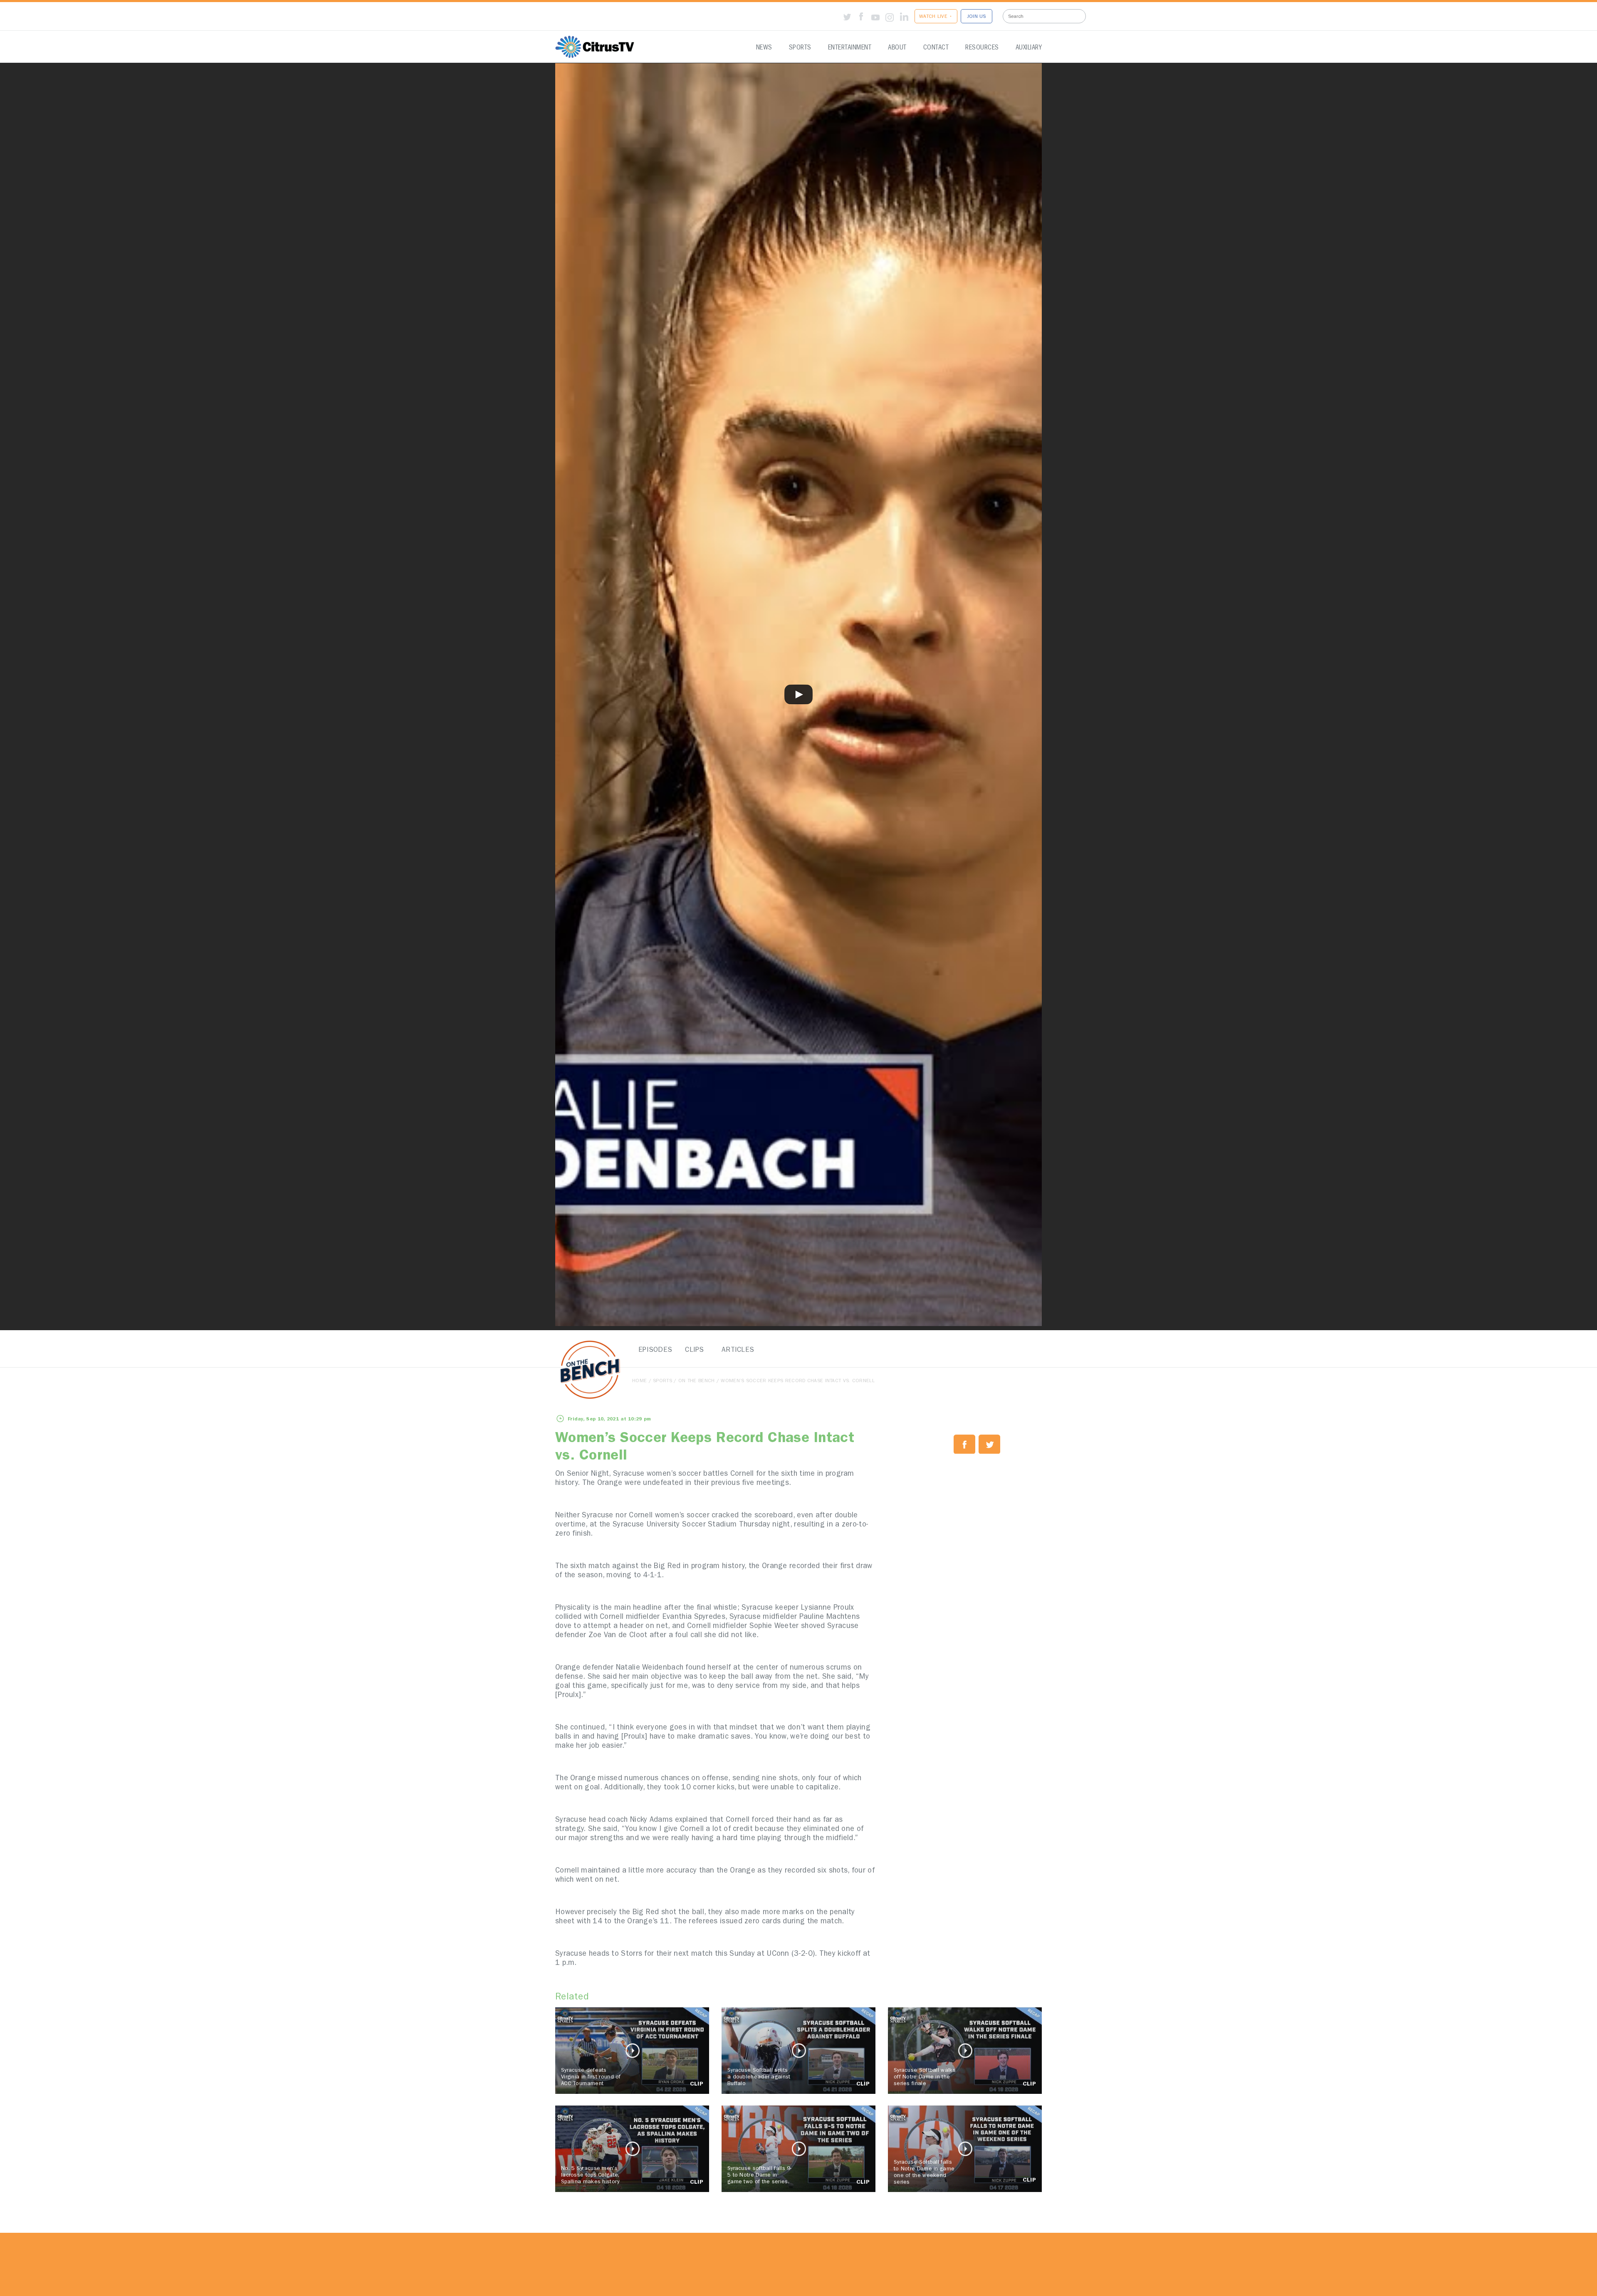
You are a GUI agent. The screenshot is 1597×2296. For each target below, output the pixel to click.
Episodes (653, 1350)
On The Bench (697, 1381)
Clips (695, 1350)
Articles (736, 1350)
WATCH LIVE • (936, 17)
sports (663, 1381)
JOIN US (976, 17)
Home (639, 1381)
